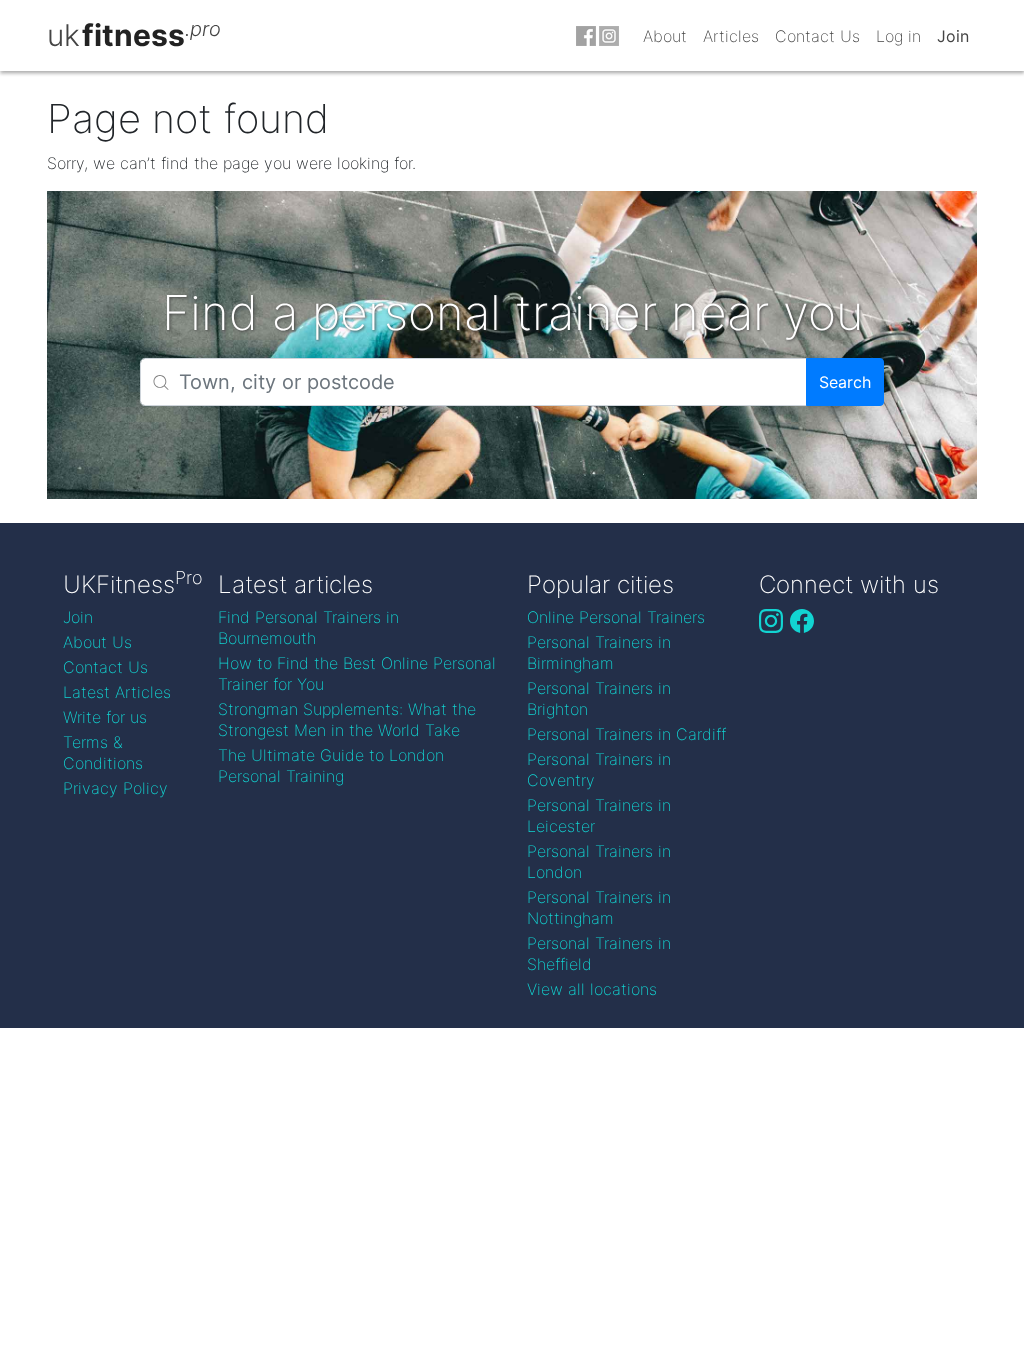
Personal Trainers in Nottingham (599, 907)
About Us (97, 642)
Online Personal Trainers (616, 617)
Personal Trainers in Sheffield (599, 953)
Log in (898, 36)
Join (953, 36)
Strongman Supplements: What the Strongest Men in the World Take (347, 719)
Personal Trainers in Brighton (599, 698)
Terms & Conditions (103, 752)
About (665, 36)
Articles (731, 36)
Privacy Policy (115, 788)
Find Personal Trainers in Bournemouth (308, 627)
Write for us (105, 717)
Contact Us (817, 36)
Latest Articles (117, 692)
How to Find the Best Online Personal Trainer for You (357, 673)
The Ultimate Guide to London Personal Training (331, 765)
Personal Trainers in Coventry (599, 769)
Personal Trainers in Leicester (599, 815)
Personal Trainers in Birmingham (599, 652)
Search (845, 382)
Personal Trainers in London (599, 861)
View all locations (592, 989)
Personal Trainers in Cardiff (626, 734)
